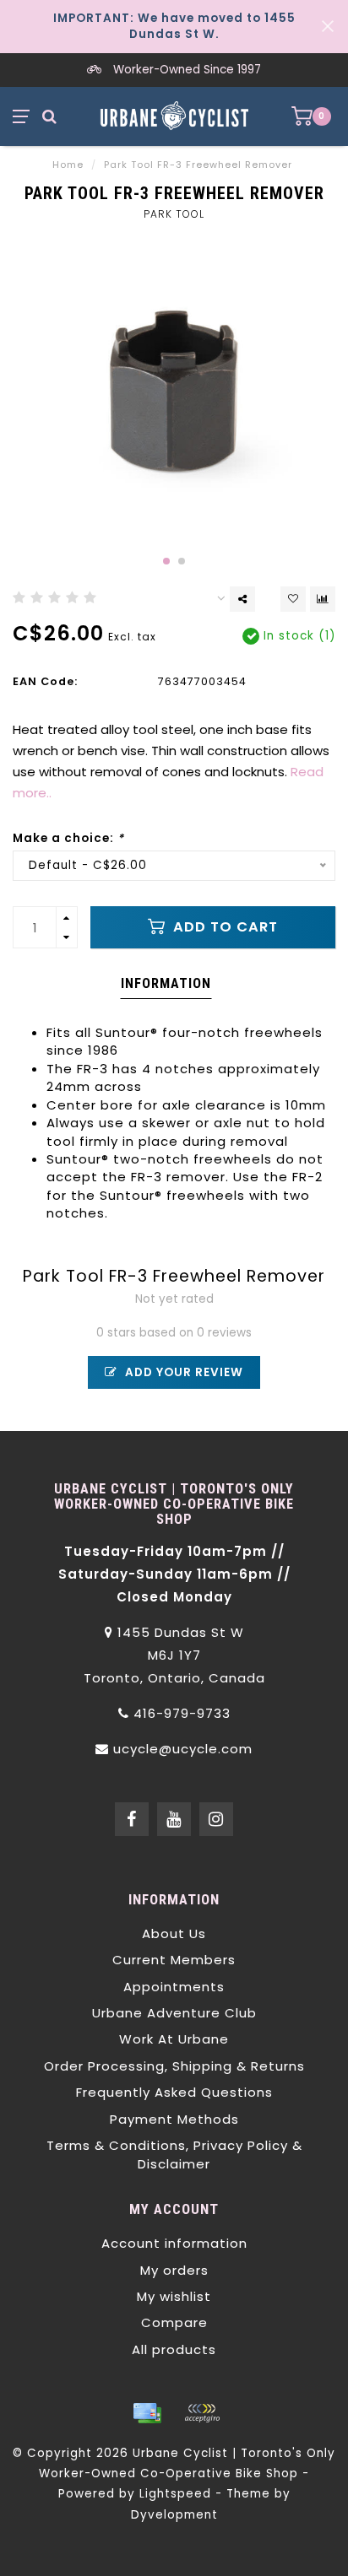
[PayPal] (202, 2413)
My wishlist (174, 2296)
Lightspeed (175, 2494)
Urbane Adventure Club (174, 2013)
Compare (174, 2322)
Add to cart (223, 927)
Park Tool (174, 214)
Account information (174, 2243)
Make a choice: (68, 838)
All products (174, 2349)
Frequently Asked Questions (174, 2092)
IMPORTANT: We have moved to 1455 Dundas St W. (174, 26)
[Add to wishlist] (293, 599)
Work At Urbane (174, 2039)
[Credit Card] (147, 2413)
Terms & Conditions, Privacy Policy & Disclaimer (174, 2154)
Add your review (182, 1372)
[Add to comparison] (323, 599)
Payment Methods (174, 2119)
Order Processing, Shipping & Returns (174, 2066)
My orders (174, 2270)
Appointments (174, 1987)
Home (68, 165)
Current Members (174, 1960)
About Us (174, 1933)
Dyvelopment (174, 2515)
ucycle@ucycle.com (183, 1749)
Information (166, 983)
